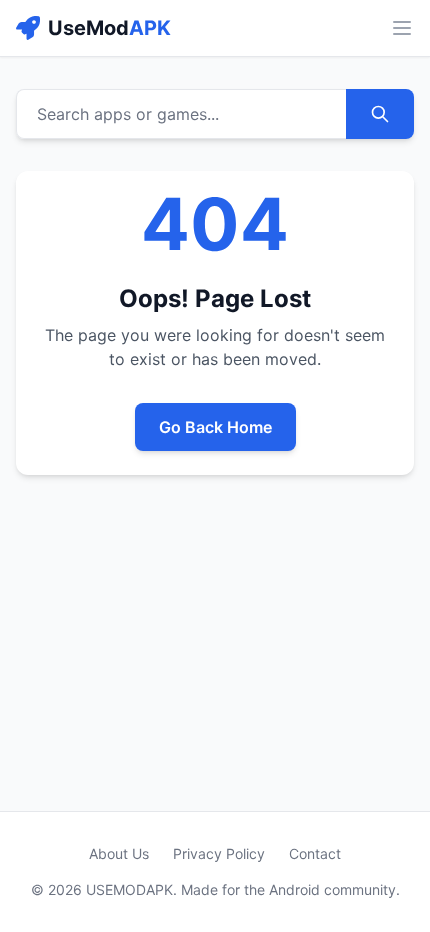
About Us (119, 853)
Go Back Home (215, 427)
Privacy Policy (219, 853)
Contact (315, 853)
